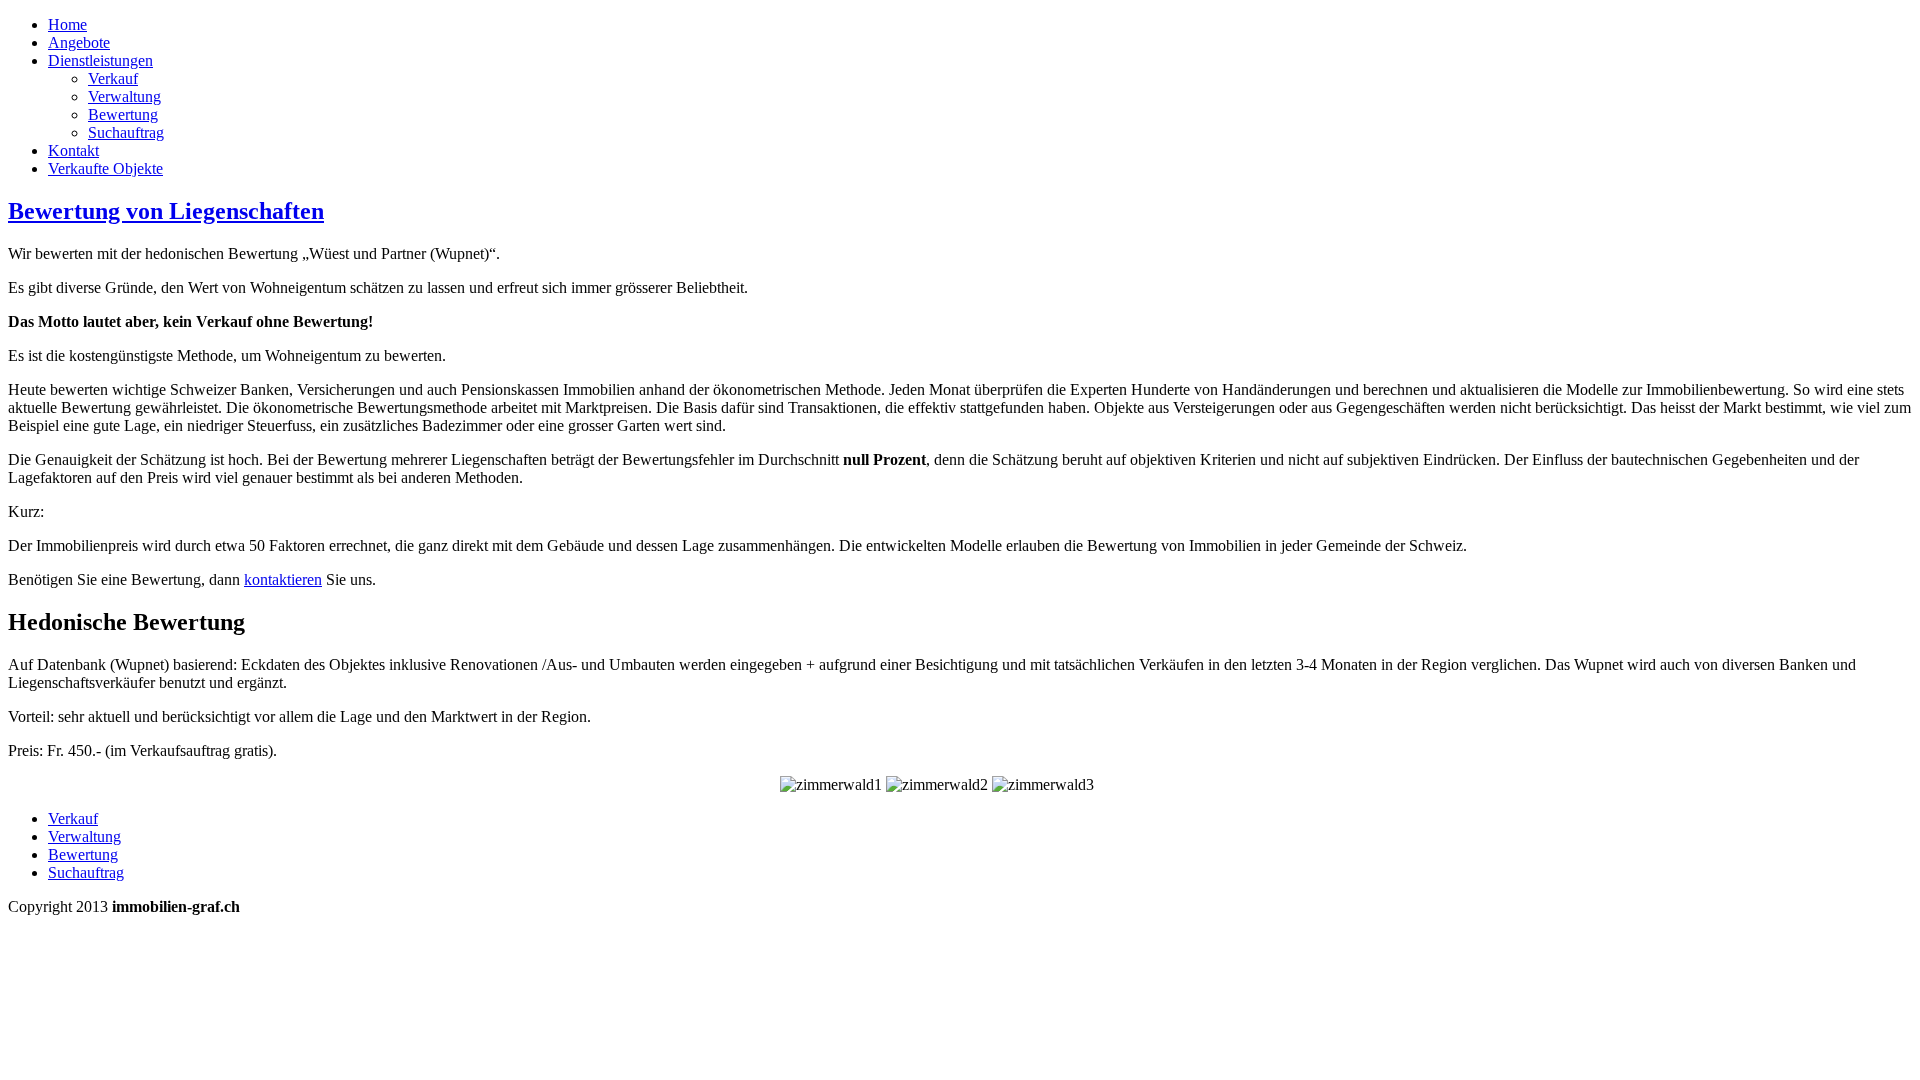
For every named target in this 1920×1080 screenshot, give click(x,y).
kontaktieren (283, 579)
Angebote (79, 42)
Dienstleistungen (100, 60)
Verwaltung (124, 96)
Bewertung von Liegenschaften (166, 211)
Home (67, 24)
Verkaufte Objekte (105, 168)
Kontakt (73, 150)
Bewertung (123, 114)
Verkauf (113, 78)
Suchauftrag (126, 132)
